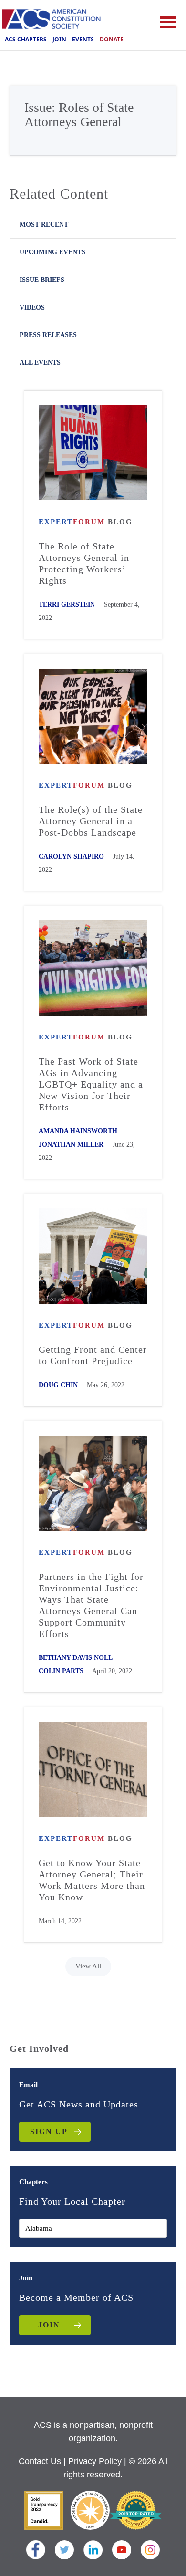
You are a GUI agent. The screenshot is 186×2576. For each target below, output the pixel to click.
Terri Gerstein (67, 604)
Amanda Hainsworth (78, 1131)
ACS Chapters (26, 39)
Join (59, 39)
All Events (40, 363)
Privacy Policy (95, 2461)
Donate (112, 39)
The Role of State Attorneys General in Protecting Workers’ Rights (84, 563)
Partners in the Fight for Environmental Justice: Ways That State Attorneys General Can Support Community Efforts (91, 1605)
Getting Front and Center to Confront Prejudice (93, 1355)
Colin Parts (61, 1671)
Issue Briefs (42, 280)
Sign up (49, 2132)
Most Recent (44, 225)
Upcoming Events (52, 252)
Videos (32, 307)
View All (88, 1966)
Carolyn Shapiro (71, 856)
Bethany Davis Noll (76, 1658)
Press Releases (48, 335)
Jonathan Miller (71, 1144)
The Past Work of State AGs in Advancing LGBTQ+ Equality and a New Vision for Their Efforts (91, 1084)
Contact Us (40, 2461)
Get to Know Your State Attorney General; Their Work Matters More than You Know (92, 1880)
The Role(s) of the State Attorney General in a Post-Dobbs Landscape (91, 821)
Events (83, 39)
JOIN (49, 2325)
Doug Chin (58, 1385)
